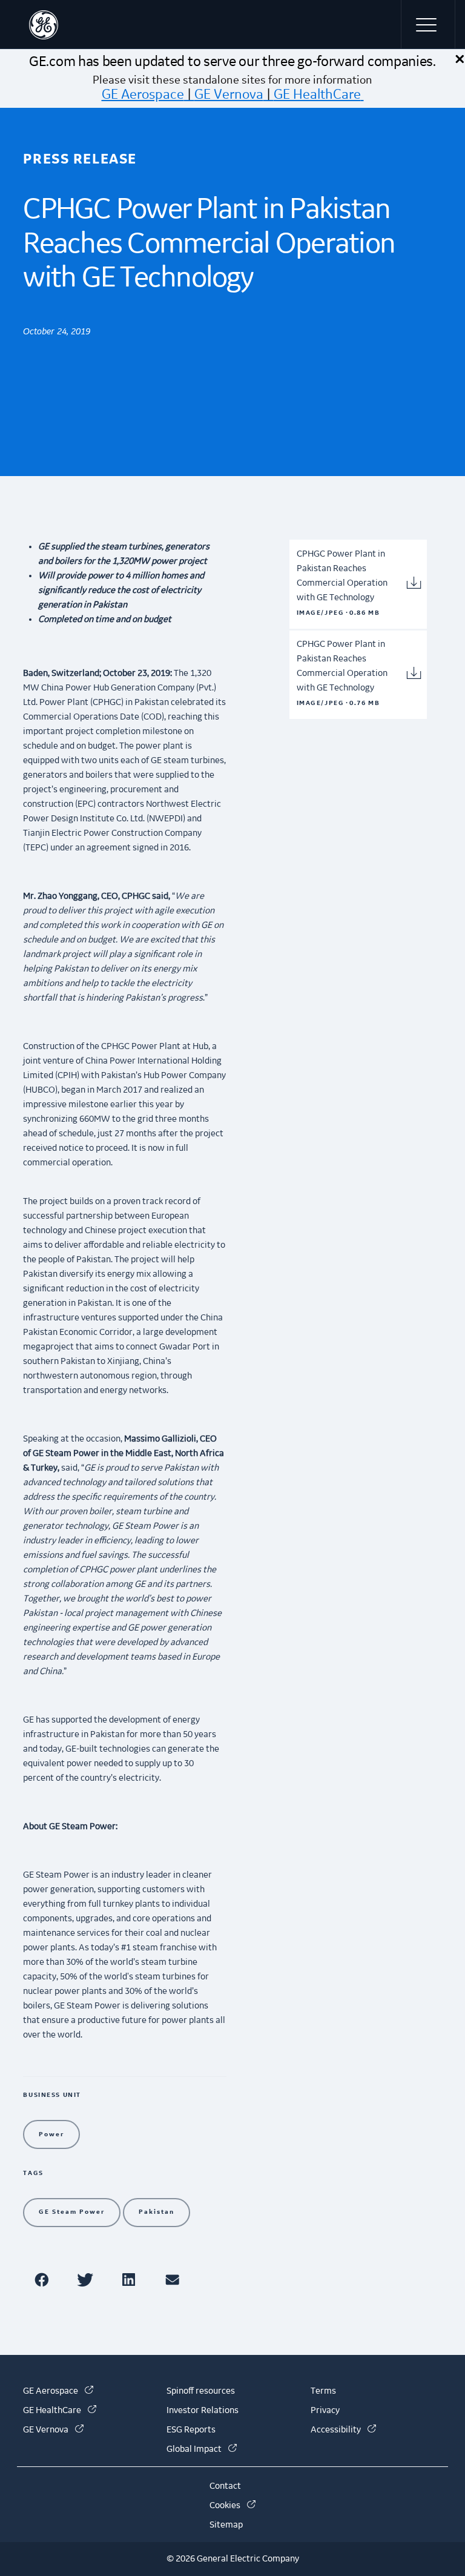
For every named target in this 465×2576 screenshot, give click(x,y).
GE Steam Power (72, 2212)
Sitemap (226, 2525)
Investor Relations (203, 2411)
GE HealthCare (317, 94)
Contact (225, 2486)
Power (51, 2134)
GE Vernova (229, 94)
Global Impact (202, 2449)
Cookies (232, 2506)
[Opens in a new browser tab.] (44, 2280)
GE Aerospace (143, 94)
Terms (323, 2391)
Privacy (325, 2411)
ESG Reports (191, 2430)
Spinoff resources (201, 2391)
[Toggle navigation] (428, 24)
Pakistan (157, 2212)
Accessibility (343, 2430)
